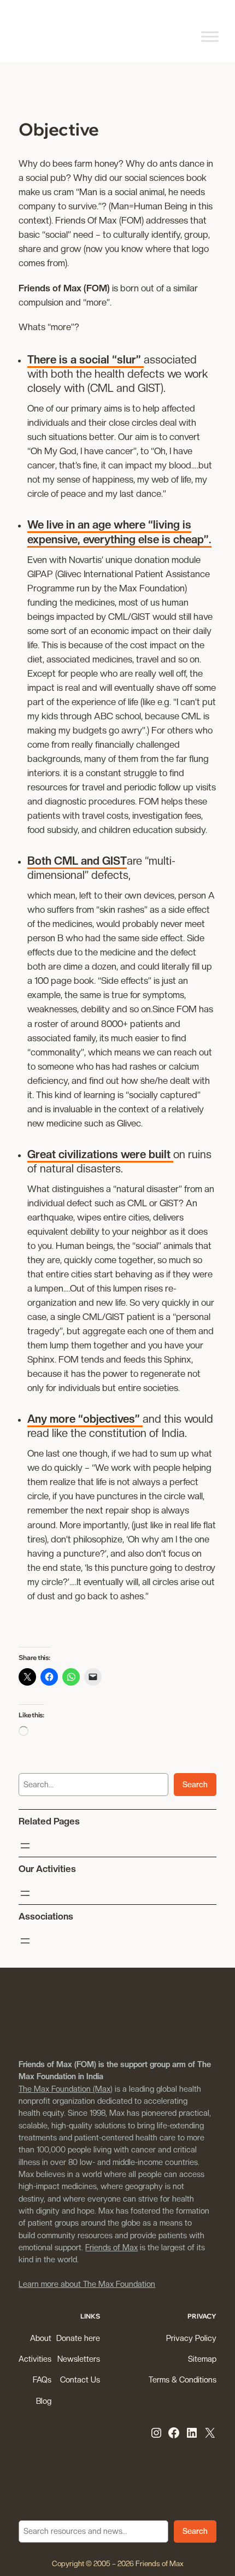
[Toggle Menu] (210, 36)
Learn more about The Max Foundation (87, 2284)
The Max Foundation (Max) (66, 2089)
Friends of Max (111, 2247)
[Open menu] (25, 1846)
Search (195, 1784)
